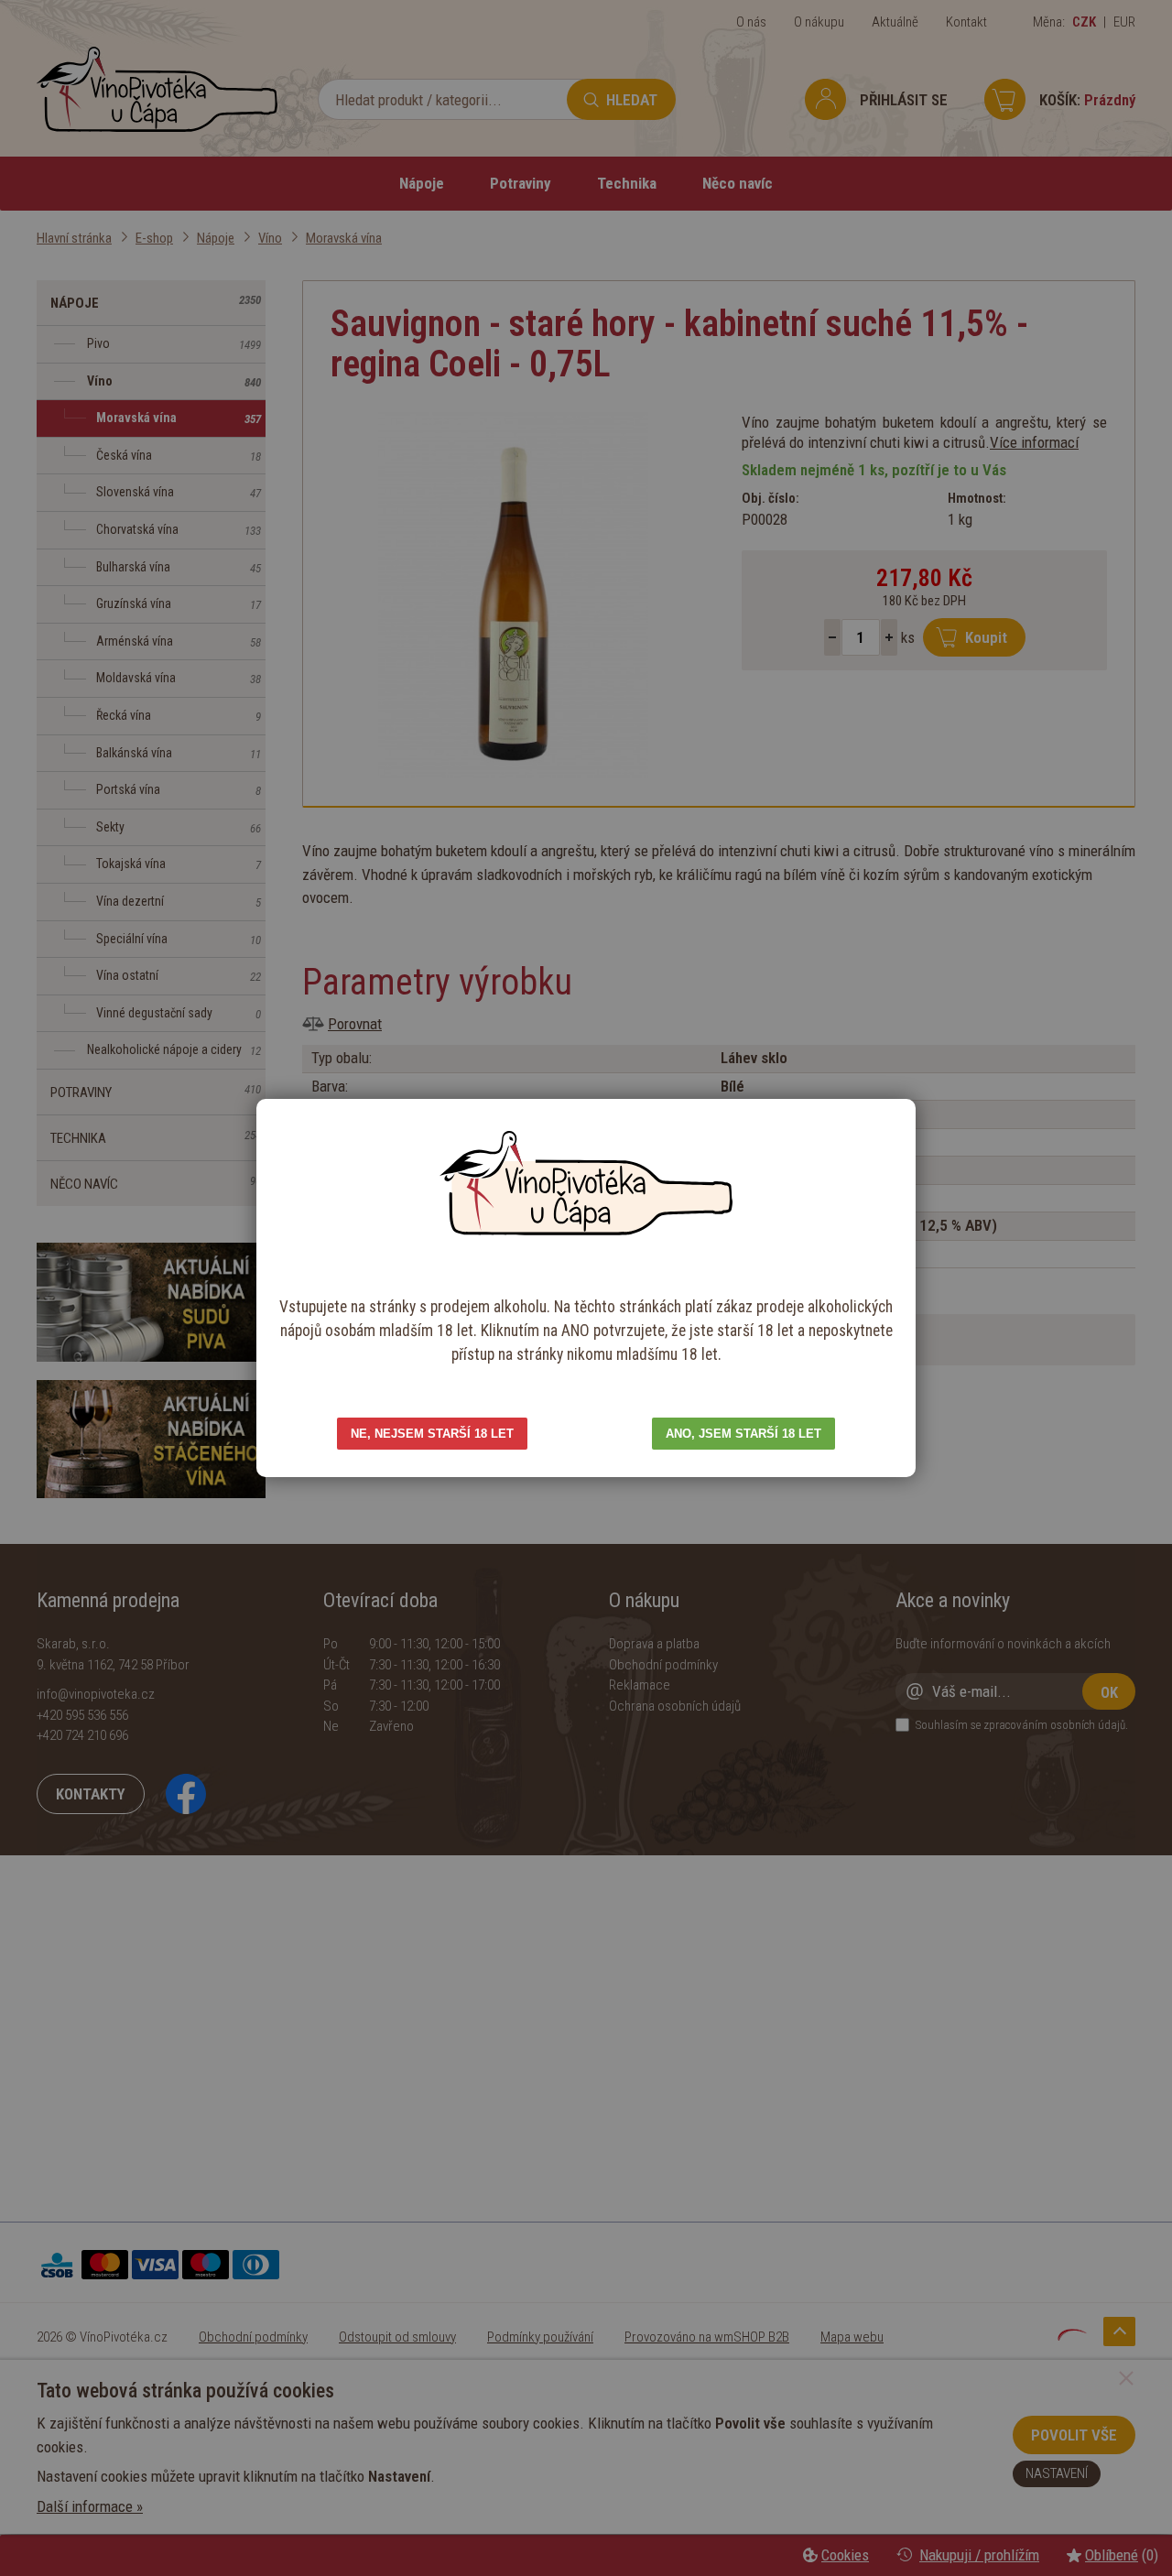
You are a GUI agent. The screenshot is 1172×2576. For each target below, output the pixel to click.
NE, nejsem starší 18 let (432, 1434)
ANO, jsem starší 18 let (743, 1434)
